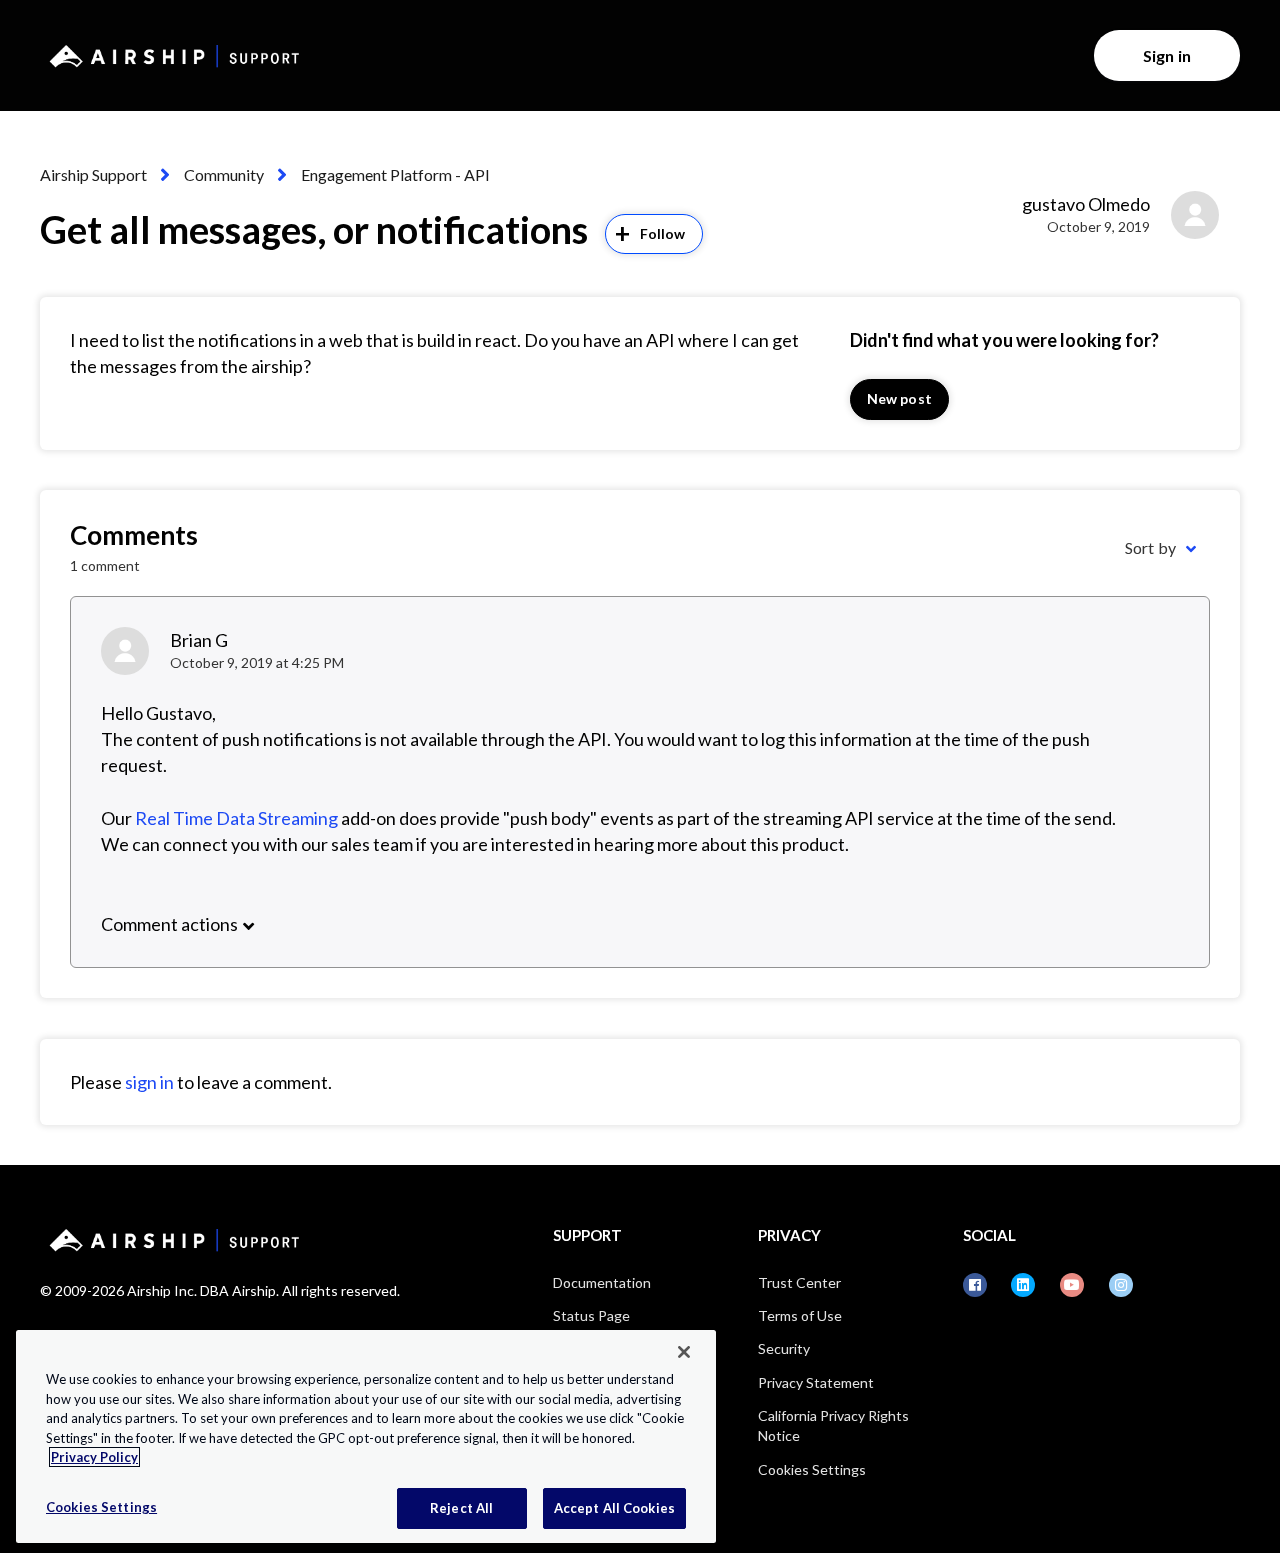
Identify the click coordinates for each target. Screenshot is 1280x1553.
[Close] (684, 1352)
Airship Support (93, 174)
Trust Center (799, 1282)
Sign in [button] (1167, 55)
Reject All (461, 1507)
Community (224, 174)
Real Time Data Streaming (236, 818)
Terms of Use (800, 1315)
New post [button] (899, 398)
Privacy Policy (94, 1457)
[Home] (171, 56)
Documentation (602, 1282)
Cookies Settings (812, 1469)
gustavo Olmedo (1086, 204)
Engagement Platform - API (395, 174)
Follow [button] (663, 233)
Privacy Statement (816, 1382)
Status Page (591, 1315)
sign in (149, 1082)
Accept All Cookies (614, 1507)
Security (784, 1348)
